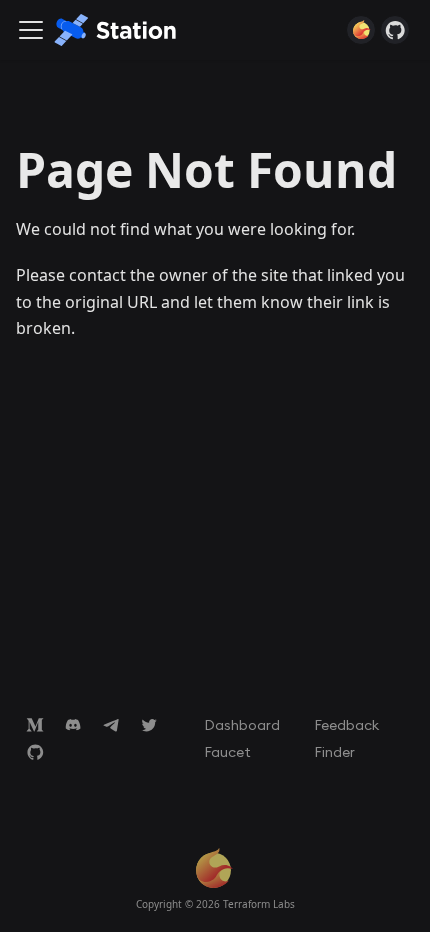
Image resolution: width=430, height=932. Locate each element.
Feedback (346, 724)
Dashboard (242, 724)
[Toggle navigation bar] (31, 30)
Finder (334, 751)
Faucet (227, 751)
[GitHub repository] (395, 30)
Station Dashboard (361, 30)
